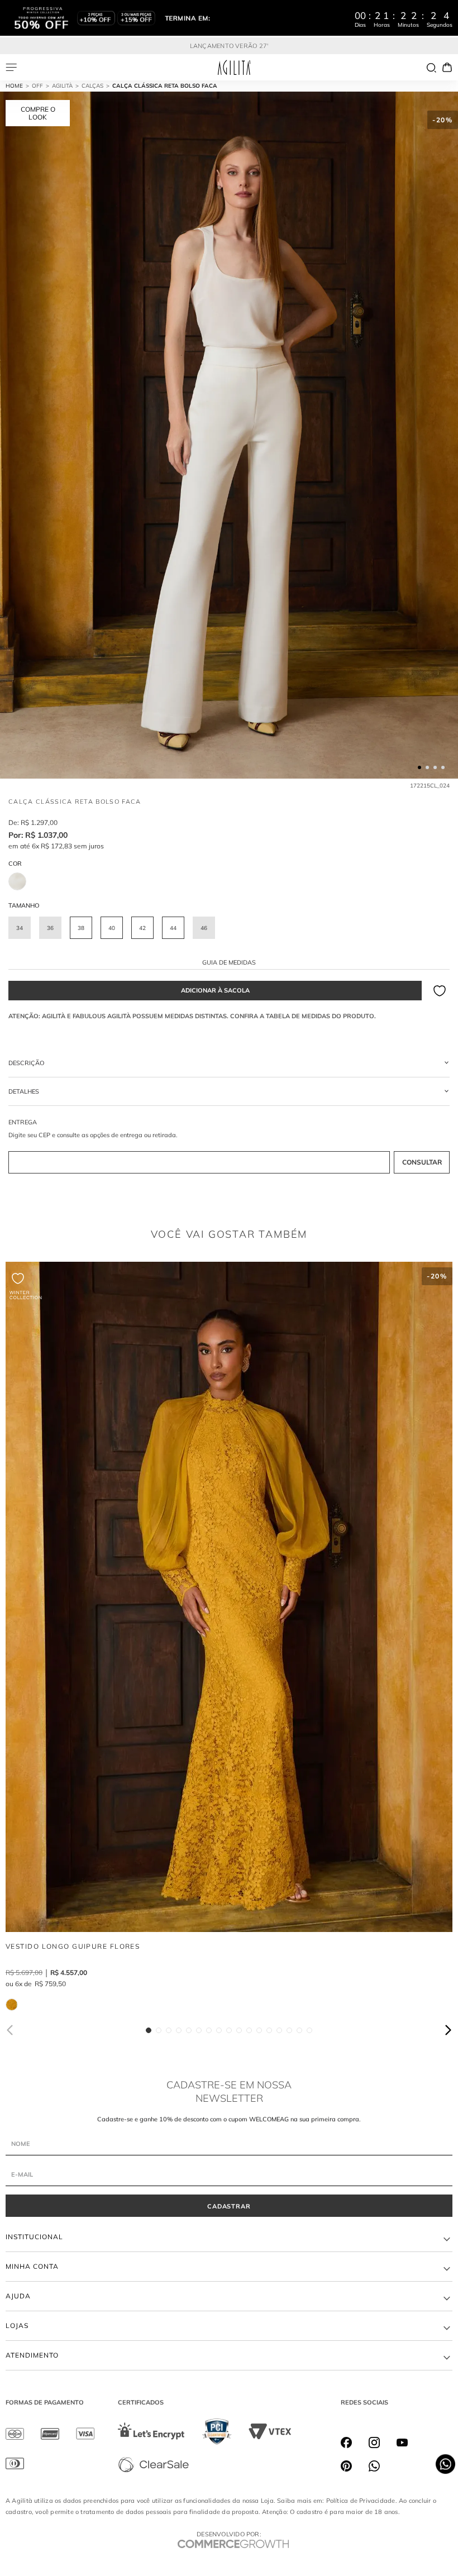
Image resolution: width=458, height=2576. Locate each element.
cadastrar (229, 2206)
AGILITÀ (62, 86)
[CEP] (229, 1147)
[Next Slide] (447, 2030)
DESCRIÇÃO (26, 1063)
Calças (92, 86)
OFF (37, 86)
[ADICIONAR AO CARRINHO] (215, 991)
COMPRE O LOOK (38, 113)
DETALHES (24, 1091)
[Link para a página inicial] (19, 86)
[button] (20, 928)
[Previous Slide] (11, 2030)
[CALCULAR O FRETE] (422, 1162)
